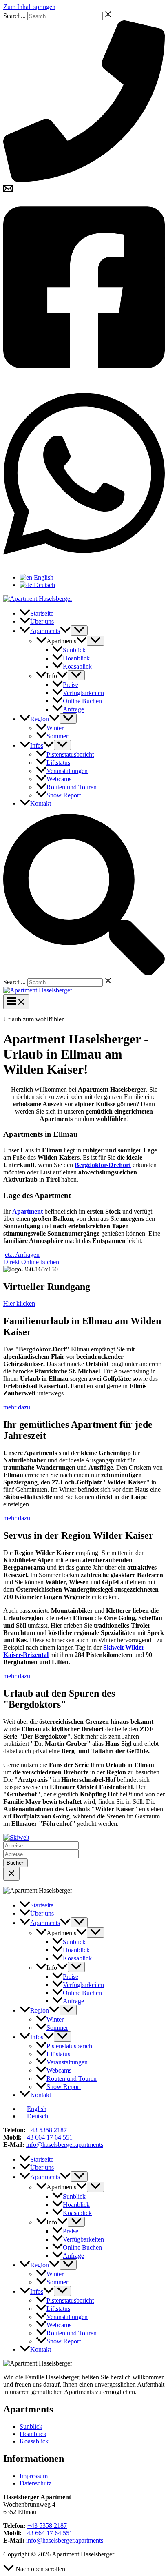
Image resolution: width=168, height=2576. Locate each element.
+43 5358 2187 (47, 2130)
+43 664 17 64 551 (48, 2137)
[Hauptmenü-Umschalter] (16, 1002)
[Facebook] (84, 378)
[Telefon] (84, 180)
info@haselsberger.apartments (65, 2145)
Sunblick (31, 2426)
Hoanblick (33, 2434)
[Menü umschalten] (79, 630)
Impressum (34, 2476)
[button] (65, 631)
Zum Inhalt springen (29, 7)
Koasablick (34, 2441)
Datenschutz (35, 2483)
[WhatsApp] (84, 564)
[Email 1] (8, 191)
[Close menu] (11, 1874)
